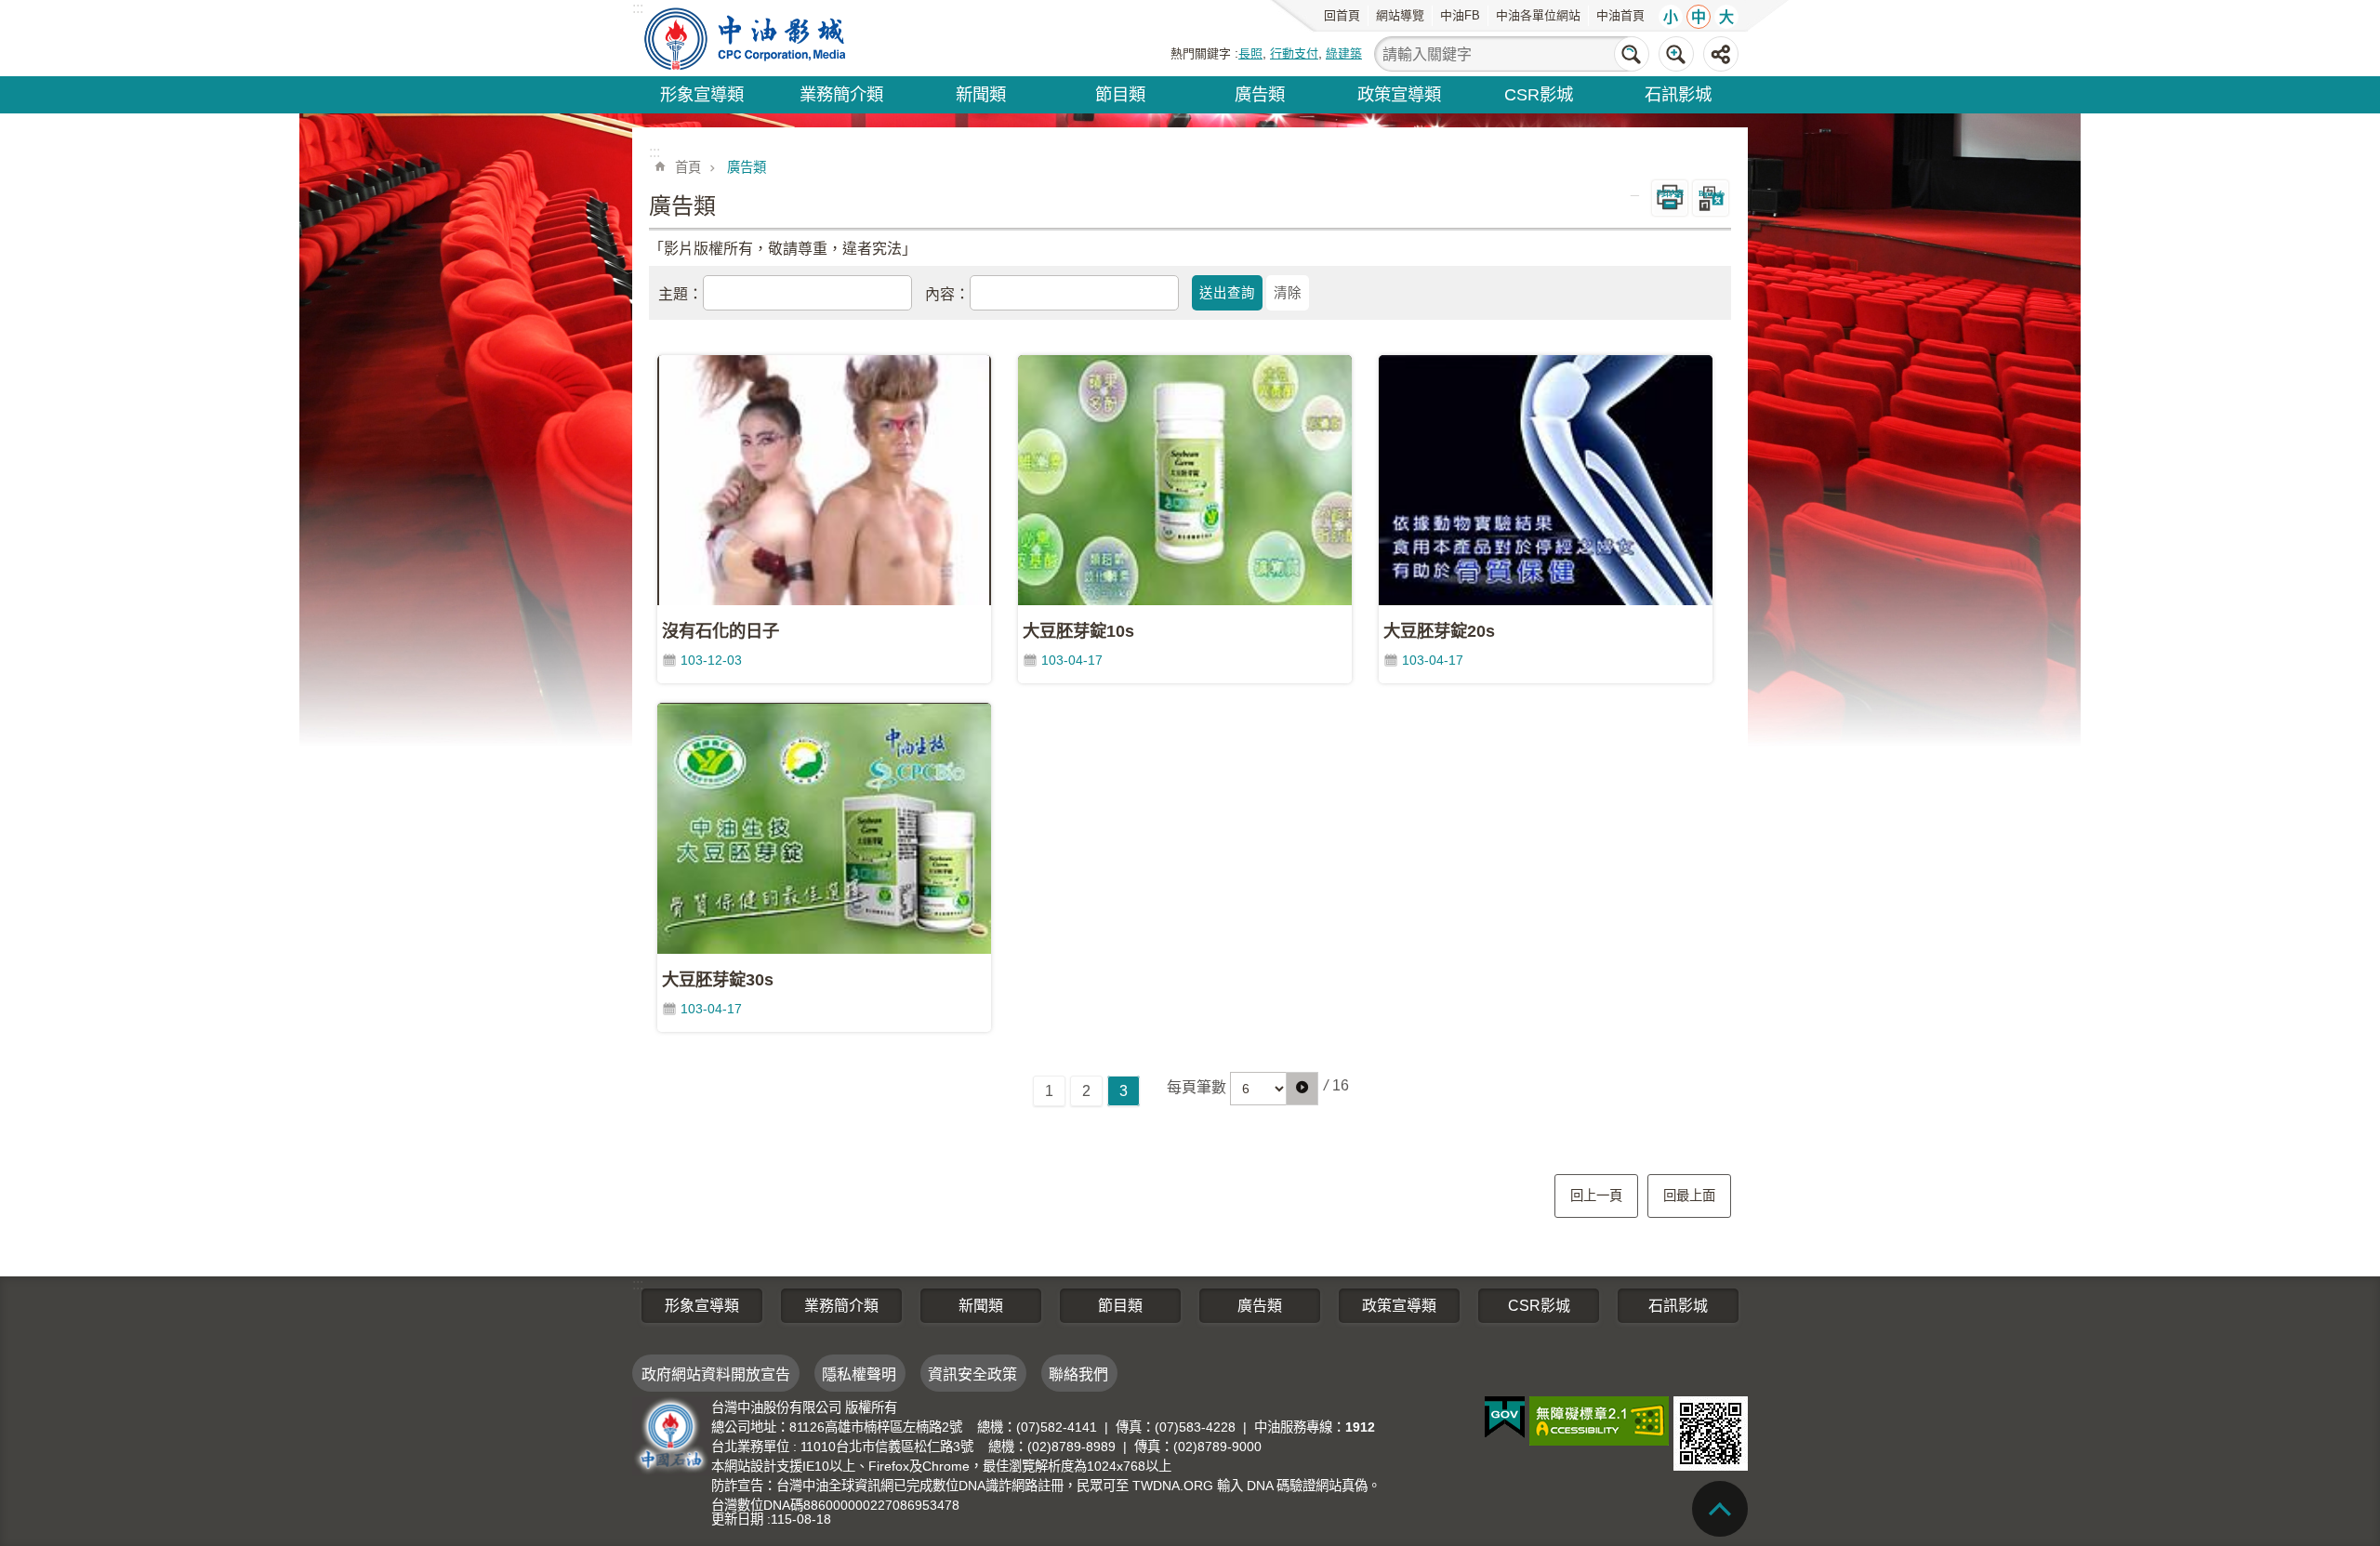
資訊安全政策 (972, 1374)
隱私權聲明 (859, 1374)
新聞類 (981, 94)
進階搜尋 (1676, 54)
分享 (1721, 54)
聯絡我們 (1078, 1374)
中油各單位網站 (1538, 15)
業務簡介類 (841, 94)
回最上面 (1689, 1196)
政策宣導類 (1399, 94)
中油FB (1460, 15)
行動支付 (1294, 53)
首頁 (688, 167)
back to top (1720, 1509)
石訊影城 (1678, 94)
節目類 (1120, 94)
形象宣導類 (702, 94)
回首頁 (1342, 15)
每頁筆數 (1197, 1087)
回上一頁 (1596, 1196)
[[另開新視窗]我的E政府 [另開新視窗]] (1505, 1418)
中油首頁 (1620, 15)
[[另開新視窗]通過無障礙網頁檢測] (1599, 1421)
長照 (1250, 53)
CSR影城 (1539, 94)
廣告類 (1260, 94)
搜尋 (1632, 54)
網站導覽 (1400, 15)
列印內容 (1670, 194)
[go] (1302, 1089)
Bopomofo (1711, 194)
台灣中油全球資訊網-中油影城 (747, 38)
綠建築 (1344, 53)
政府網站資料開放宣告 (716, 1374)
